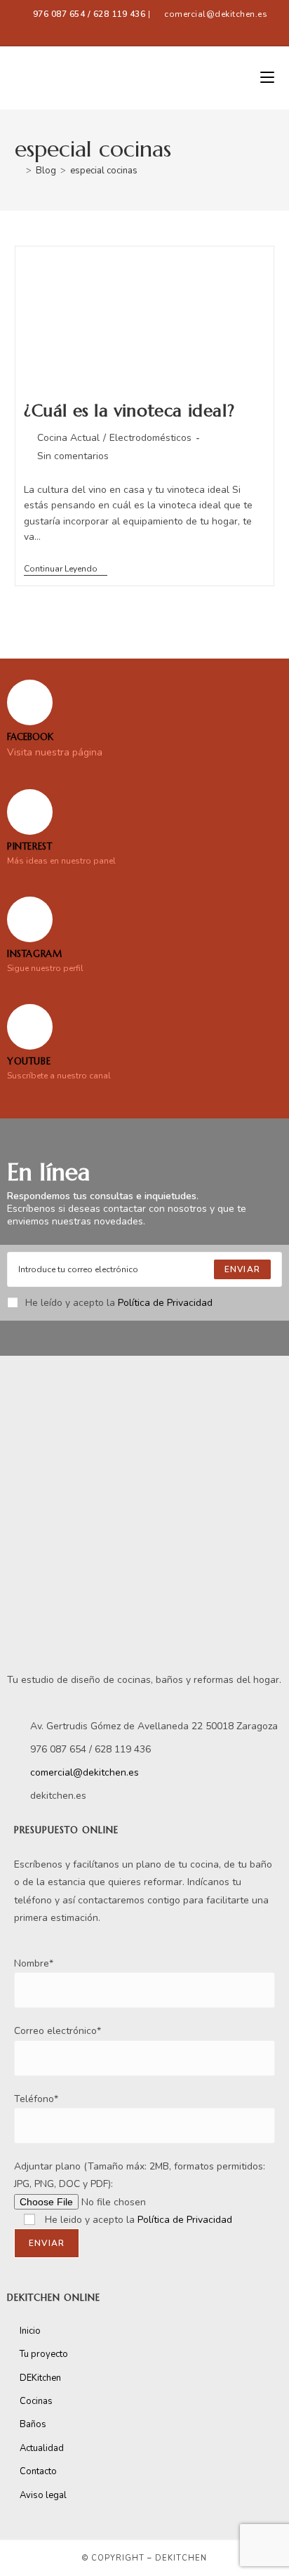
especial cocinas (104, 171)
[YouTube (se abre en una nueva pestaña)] (175, 29)
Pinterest (29, 846)
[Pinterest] (30, 812)
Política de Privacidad (165, 1303)
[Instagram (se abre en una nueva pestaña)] (160, 29)
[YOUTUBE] (30, 1027)
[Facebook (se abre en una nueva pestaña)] (116, 29)
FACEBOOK (30, 737)
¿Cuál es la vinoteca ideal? (129, 411)
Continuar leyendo (66, 569)
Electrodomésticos (150, 438)
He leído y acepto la (119, 1303)
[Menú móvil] (267, 78)
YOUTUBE (29, 1061)
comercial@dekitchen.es (216, 14)
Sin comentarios (73, 456)
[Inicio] (18, 171)
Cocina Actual (68, 438)
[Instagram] (30, 919)
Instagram (34, 954)
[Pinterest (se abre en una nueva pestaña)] (142, 29)
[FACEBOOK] (30, 702)
